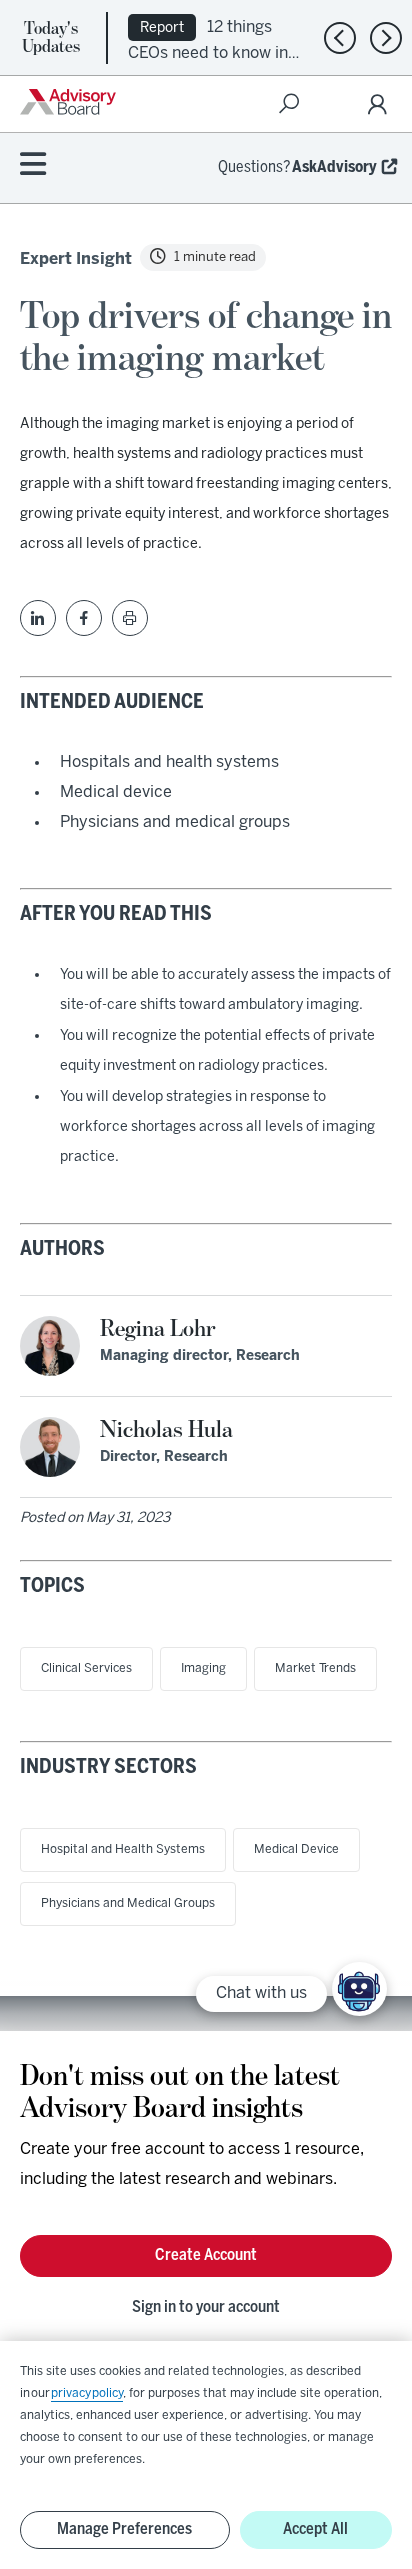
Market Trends (315, 1668)
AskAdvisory (334, 167)
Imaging (203, 1668)
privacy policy (87, 2393)
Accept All (315, 2529)
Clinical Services (86, 1668)
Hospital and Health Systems (123, 1849)
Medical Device (296, 1849)
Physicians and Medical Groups (128, 1903)
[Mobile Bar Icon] (33, 165)
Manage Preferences (124, 2529)
